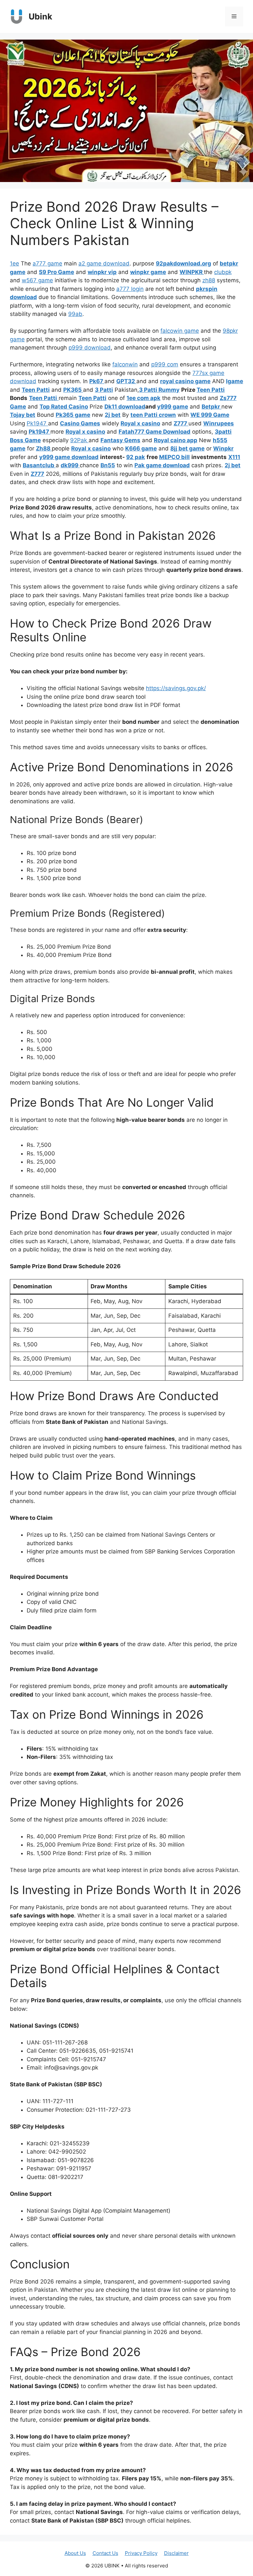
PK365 (73, 390)
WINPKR (192, 272)
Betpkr (211, 407)
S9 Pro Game (56, 272)
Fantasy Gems (120, 440)
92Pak (79, 440)
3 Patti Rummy (159, 390)
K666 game (141, 448)
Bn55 (108, 465)
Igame (235, 381)
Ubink (41, 16)
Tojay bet (23, 415)
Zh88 (44, 448)
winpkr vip (102, 272)
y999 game (173, 407)
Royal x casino (140, 423)
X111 (234, 457)
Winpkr (223, 448)
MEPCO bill (174, 457)
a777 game (47, 263)
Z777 (181, 423)
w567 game (37, 280)
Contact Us (105, 2553)
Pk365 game (73, 415)
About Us (75, 2553)
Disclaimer (176, 2553)
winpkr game (148, 272)
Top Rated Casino (64, 407)
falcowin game (180, 331)
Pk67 (97, 381)
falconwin (125, 364)
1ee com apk (143, 398)
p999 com (165, 364)
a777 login (130, 289)
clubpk (223, 272)
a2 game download (104, 263)
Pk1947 (37, 423)
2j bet (113, 415)
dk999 (70, 465)
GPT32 (126, 381)
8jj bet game (187, 448)
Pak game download (162, 465)
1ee (14, 263)
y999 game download (69, 457)
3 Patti (104, 390)
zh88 (209, 280)
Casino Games (80, 423)
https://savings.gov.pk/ (176, 688)
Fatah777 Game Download (155, 432)
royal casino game (185, 381)
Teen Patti (36, 390)
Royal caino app (176, 440)
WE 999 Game (210, 415)
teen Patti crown (153, 415)
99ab (75, 314)
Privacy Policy (141, 2553)
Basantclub (39, 465)
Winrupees (219, 423)
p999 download (90, 348)
